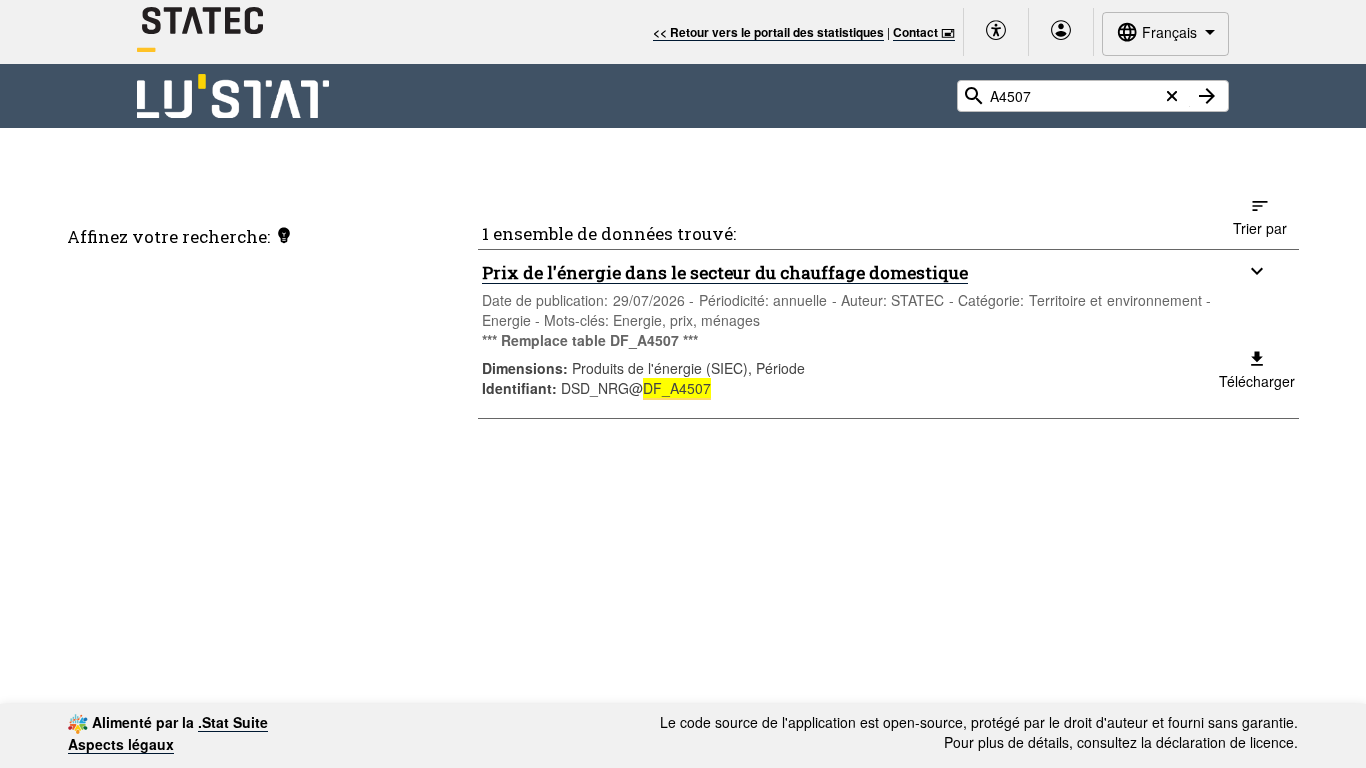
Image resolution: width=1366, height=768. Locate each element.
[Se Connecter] (1061, 32)
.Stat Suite (233, 722)
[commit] (1207, 96)
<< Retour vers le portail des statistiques (768, 32)
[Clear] (1172, 96)
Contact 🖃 (924, 32)
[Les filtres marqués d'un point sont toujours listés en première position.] (284, 235)
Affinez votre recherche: (168, 236)
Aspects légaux (121, 744)
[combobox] (1165, 33)
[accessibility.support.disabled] (996, 32)
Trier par (1260, 228)
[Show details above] (1257, 271)
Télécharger (1257, 381)
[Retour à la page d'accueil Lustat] (233, 96)
